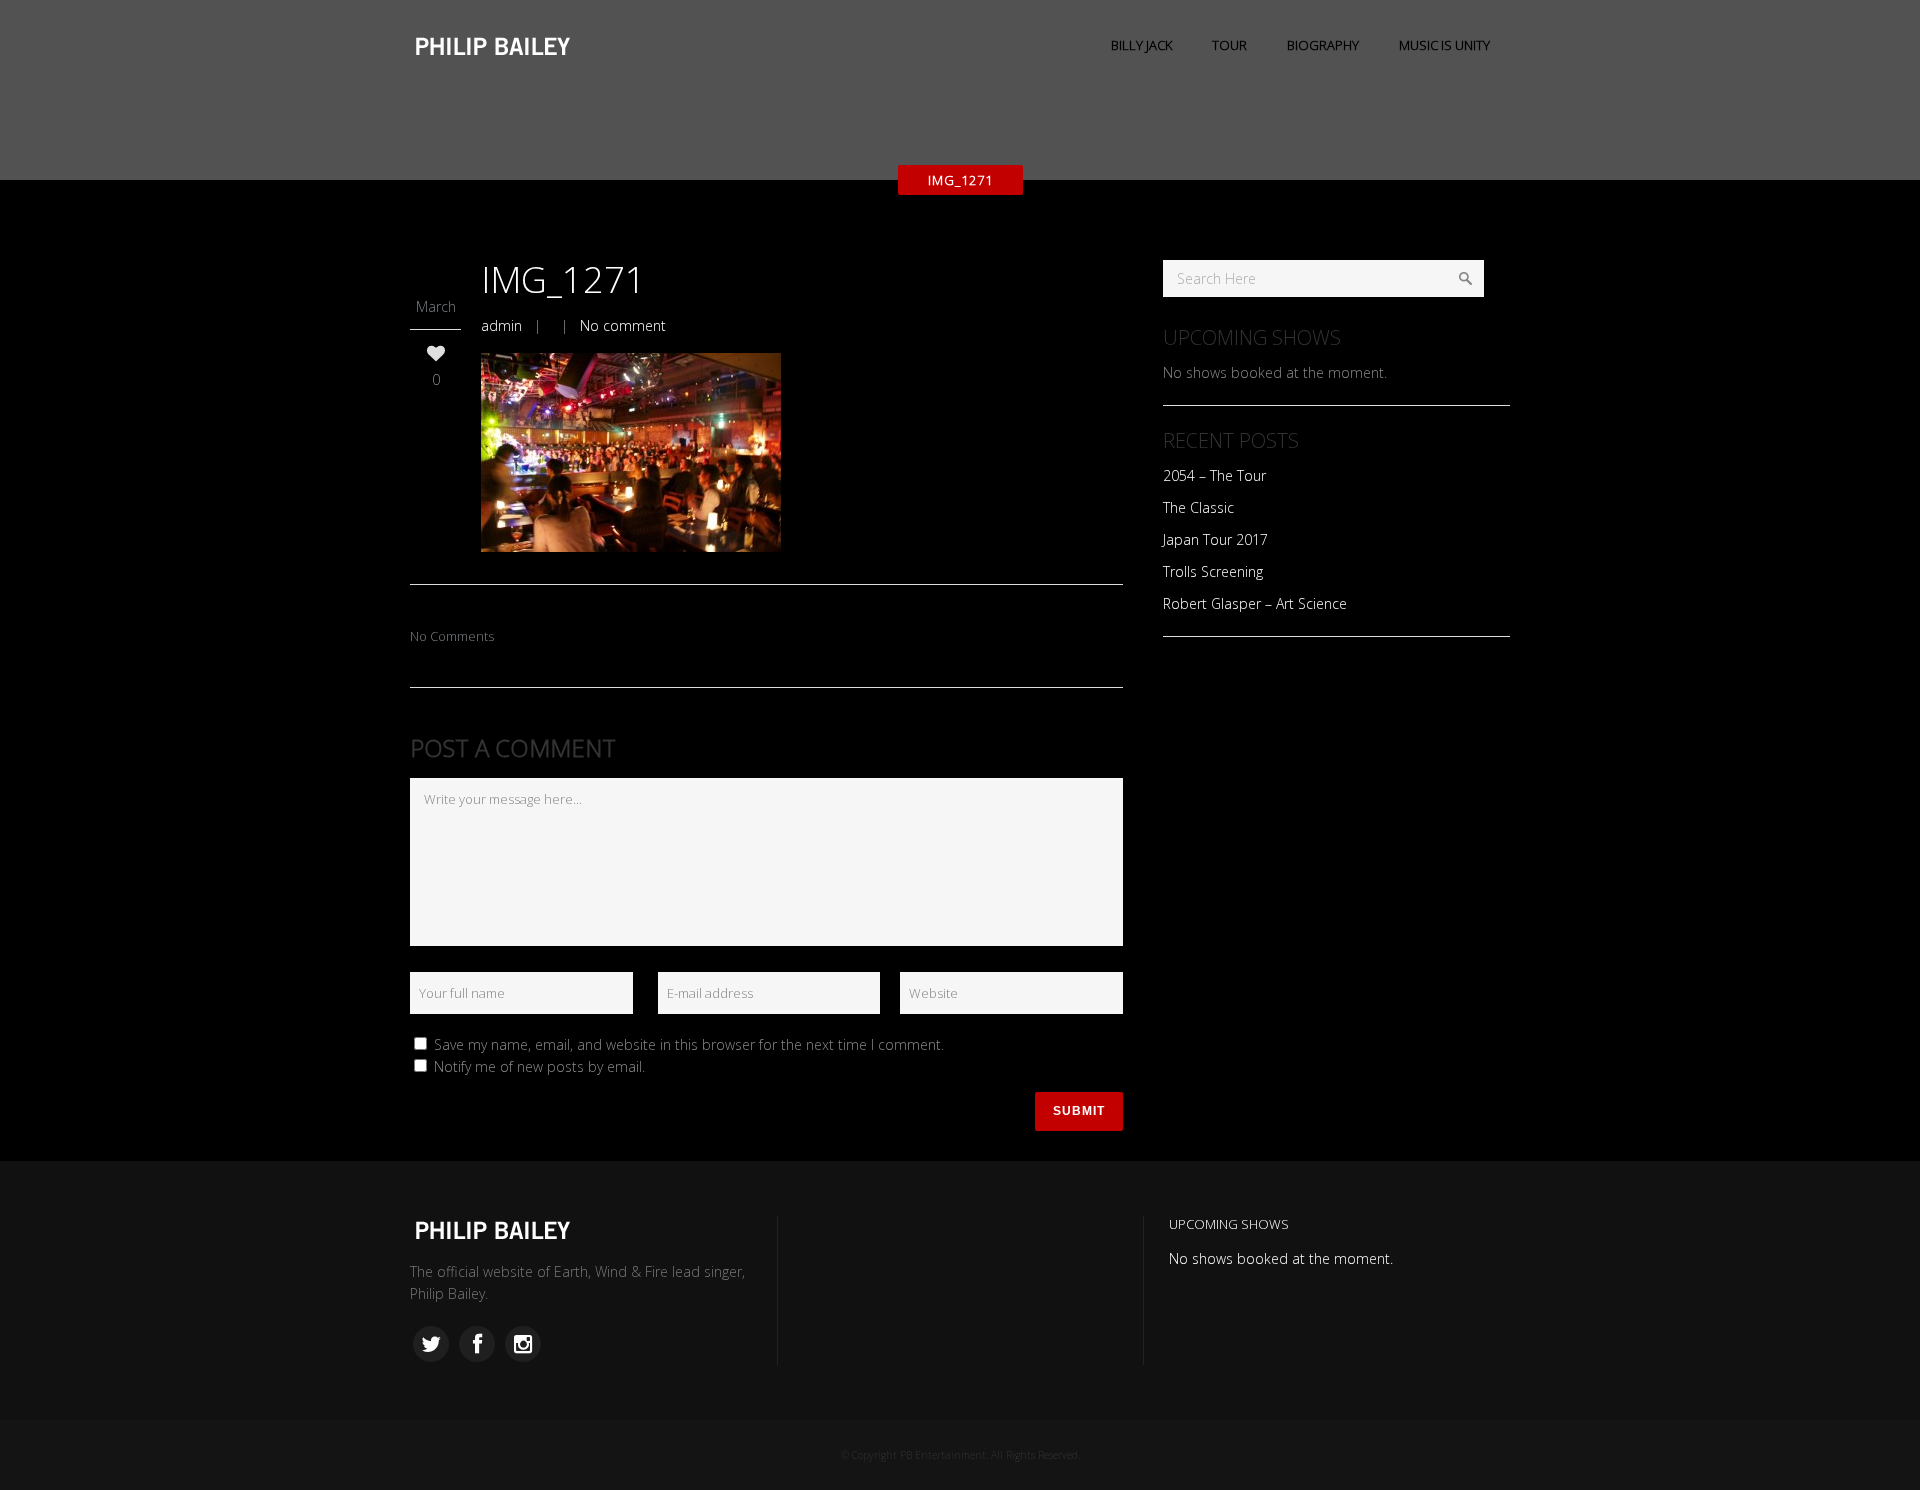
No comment (623, 325)
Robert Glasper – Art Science (1255, 603)
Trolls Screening (1213, 571)
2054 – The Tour (1214, 475)
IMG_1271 (563, 279)
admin (501, 325)
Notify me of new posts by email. (539, 1066)
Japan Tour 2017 (1215, 539)
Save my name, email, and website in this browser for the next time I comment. (689, 1044)
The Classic (1198, 507)
